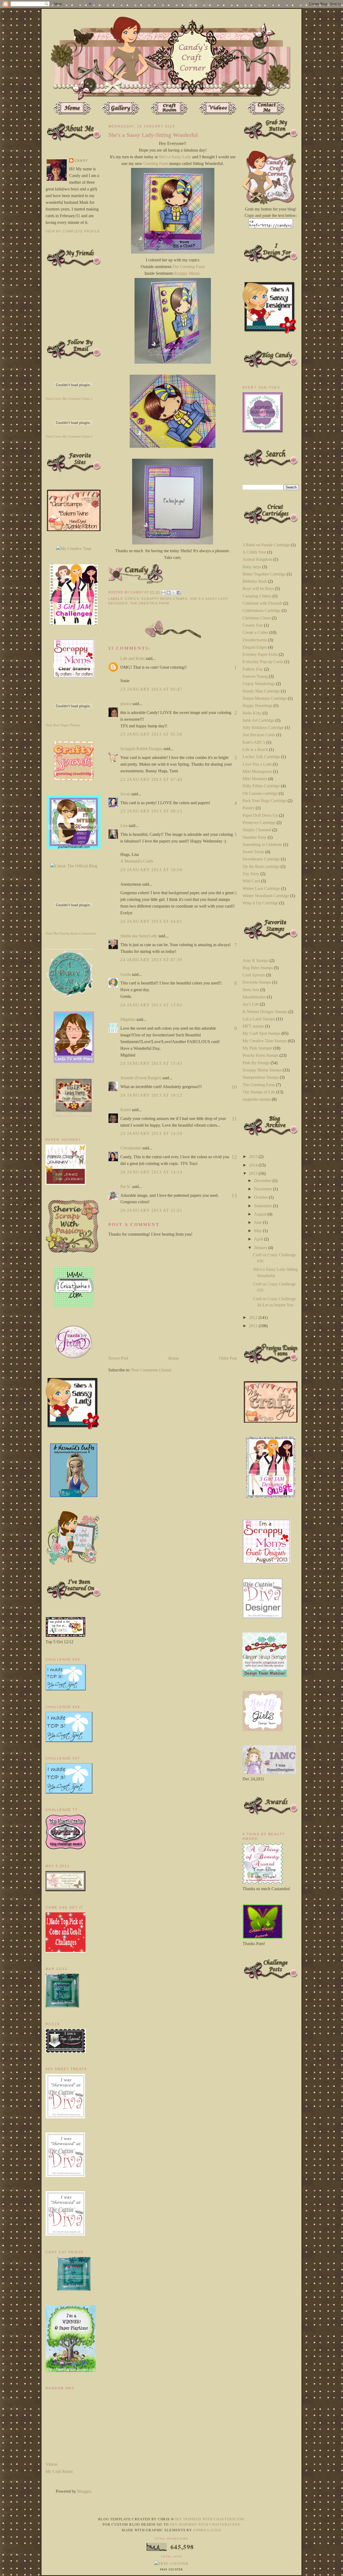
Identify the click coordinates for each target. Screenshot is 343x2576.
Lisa (124, 826)
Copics (132, 599)
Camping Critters (257, 596)
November (264, 1189)
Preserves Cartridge (259, 823)
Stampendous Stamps (261, 1077)
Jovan (125, 794)
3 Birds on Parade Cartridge (266, 545)
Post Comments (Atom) (151, 1370)
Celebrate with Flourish (262, 603)
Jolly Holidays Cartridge (263, 727)
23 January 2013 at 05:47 (151, 689)
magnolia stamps (257, 1099)
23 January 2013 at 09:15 (151, 811)
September (264, 1206)
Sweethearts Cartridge (261, 859)
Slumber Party (255, 837)
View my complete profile (73, 231)
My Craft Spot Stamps (261, 1033)
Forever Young (255, 676)
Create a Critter (255, 632)
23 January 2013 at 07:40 (151, 779)
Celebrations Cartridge (262, 610)
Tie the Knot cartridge (261, 866)
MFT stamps (253, 1026)
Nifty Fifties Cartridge (261, 786)
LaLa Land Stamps (259, 1019)
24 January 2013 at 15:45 (151, 1063)
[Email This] (163, 593)
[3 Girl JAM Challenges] (74, 623)
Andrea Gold (207, 2530)
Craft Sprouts (254, 975)
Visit (69, 399)
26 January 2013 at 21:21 (151, 1210)
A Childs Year (254, 552)
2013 (254, 1173)
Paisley (249, 808)
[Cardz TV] (74, 1061)
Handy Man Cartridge (261, 691)
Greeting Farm (156, 163)
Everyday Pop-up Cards (263, 662)
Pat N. (126, 1187)
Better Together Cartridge (264, 574)
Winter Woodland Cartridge (266, 896)
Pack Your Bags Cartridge (264, 801)
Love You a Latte (257, 764)
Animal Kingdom (257, 559)
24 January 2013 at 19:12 (151, 1095)
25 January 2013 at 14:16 (151, 1133)
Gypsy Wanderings (259, 684)
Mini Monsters (255, 779)
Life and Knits (133, 658)
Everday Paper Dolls (260, 654)
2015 (254, 1157)
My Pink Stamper (257, 1048)
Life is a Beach (255, 749)
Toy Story (251, 874)
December (263, 1181)
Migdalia (128, 1019)
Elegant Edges (255, 647)
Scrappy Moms (187, 273)
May (258, 1231)
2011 (254, 1326)
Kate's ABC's (254, 742)
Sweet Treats (253, 852)
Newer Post (118, 1358)
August (261, 1214)
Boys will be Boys (258, 588)
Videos (51, 2464)
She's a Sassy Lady (175, 157)
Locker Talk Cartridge (261, 757)
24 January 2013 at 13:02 (151, 1005)
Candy (81, 161)
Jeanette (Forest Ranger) (141, 1078)
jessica (126, 704)
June (258, 1222)
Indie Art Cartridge (258, 720)
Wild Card (251, 881)
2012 (254, 1317)
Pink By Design (256, 1063)
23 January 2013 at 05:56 (151, 734)
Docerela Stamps (257, 982)
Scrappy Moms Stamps (164, 599)
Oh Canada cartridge (260, 793)
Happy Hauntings (258, 706)
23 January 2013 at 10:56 (151, 870)
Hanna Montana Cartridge (265, 698)
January (261, 1248)
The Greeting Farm (189, 267)
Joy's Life (251, 1004)
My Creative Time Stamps (265, 1041)
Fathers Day (253, 669)
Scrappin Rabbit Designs (141, 749)
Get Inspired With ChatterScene (210, 2519)
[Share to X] (174, 593)
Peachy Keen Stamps (260, 1055)
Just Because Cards (259, 735)
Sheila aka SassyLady (139, 936)
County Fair (253, 625)
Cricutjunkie (131, 1148)
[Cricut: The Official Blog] (74, 866)
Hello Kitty (252, 713)
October (261, 1197)
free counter (171, 2570)
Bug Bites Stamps (258, 968)
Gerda (126, 974)
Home (174, 1358)
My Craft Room (59, 2471)
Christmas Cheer (257, 618)
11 (234, 1119)
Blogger (84, 2491)
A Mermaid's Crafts (137, 861)
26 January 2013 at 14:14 (151, 1172)
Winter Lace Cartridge (261, 888)
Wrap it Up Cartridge (260, 903)
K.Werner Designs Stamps (265, 1012)
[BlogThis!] (169, 593)
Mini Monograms (257, 771)
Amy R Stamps (256, 960)
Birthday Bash (255, 581)
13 (234, 1195)
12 (234, 1157)
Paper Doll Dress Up (260, 815)
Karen (126, 1110)
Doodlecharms (255, 640)
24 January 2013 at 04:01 (151, 921)
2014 (254, 1165)
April (259, 1239)
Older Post (228, 1358)
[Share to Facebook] (179, 593)
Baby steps (252, 567)
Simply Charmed (257, 830)
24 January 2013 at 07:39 (151, 960)
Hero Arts (251, 990)
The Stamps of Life (259, 1092)
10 (234, 1087)
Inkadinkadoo (254, 997)
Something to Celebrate (262, 845)
